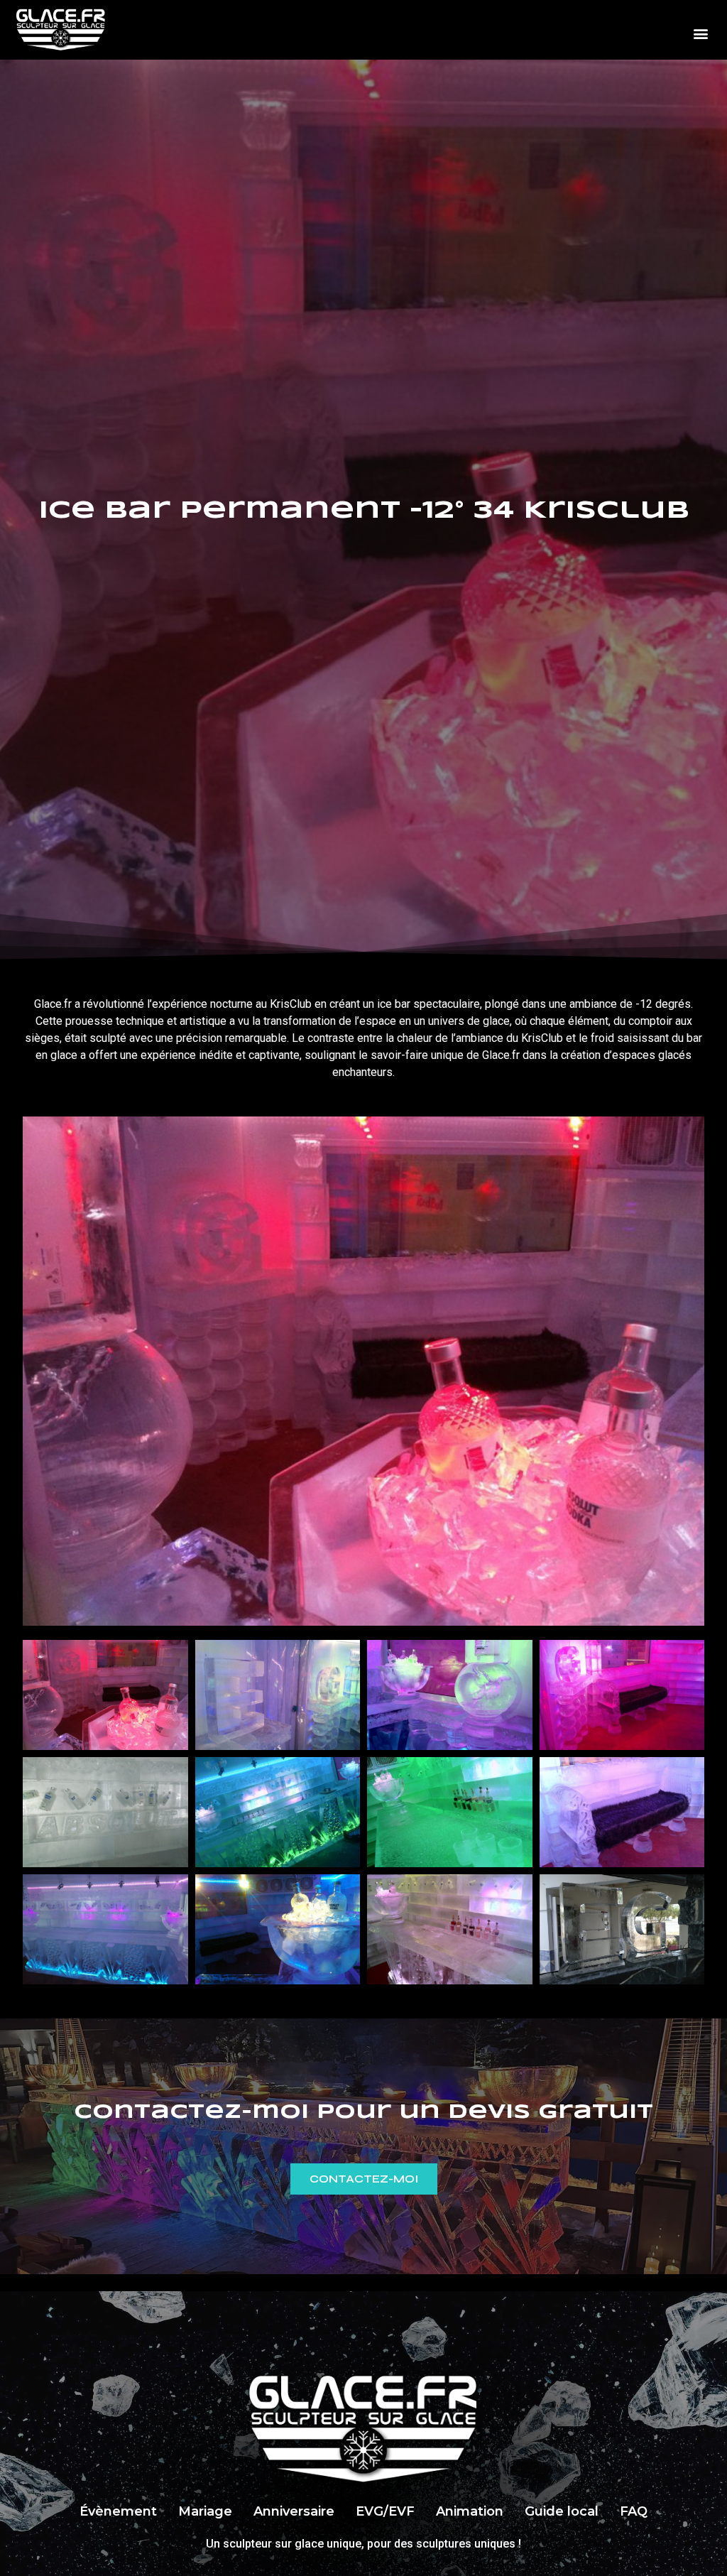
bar (403, 1004)
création (581, 1055)
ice (384, 1004)
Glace (48, 1004)
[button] (701, 34)
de (626, 1004)
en (321, 1004)
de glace (488, 1021)
